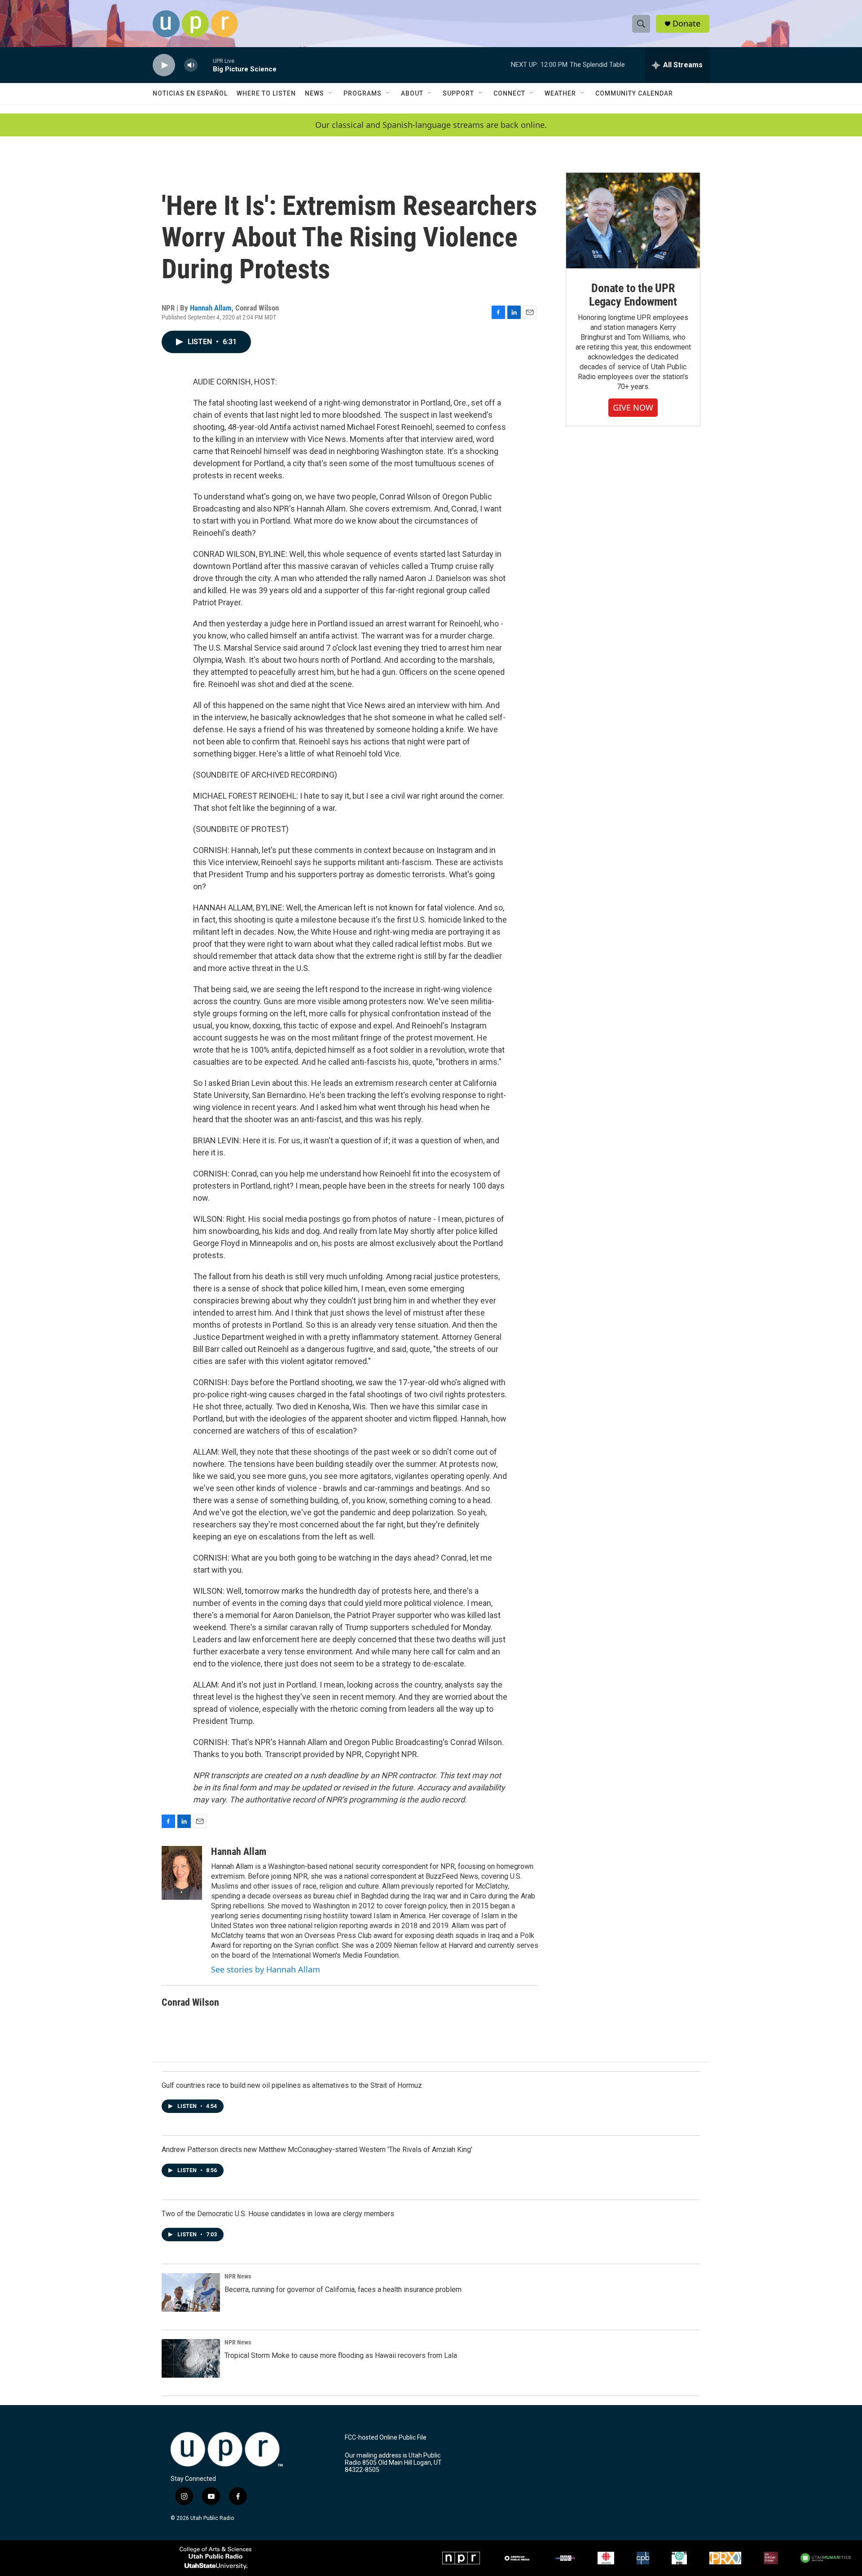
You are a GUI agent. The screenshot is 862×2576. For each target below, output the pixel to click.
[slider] (205, 65)
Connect (509, 93)
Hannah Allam (211, 308)
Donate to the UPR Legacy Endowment (633, 295)
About (412, 93)
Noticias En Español (190, 93)
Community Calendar (634, 93)
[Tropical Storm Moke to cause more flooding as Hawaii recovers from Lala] (191, 2358)
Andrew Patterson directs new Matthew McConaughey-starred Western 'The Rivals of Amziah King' (317, 2150)
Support (458, 93)
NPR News (238, 2276)
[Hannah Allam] (182, 1873)
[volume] (191, 65)
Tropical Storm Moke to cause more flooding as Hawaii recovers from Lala (341, 2355)
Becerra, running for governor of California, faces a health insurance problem (343, 2290)
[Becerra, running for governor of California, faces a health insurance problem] (191, 2292)
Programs (363, 93)
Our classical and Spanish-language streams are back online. (431, 125)
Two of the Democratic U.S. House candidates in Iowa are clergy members (278, 2214)
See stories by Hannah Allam (266, 1969)
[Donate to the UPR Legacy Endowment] (633, 221)
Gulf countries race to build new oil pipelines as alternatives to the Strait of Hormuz (292, 2085)
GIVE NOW (633, 407)
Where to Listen (266, 93)
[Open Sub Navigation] (331, 93)
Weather (560, 93)
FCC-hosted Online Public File (386, 2438)
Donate (686, 24)
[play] (164, 65)
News (314, 93)
